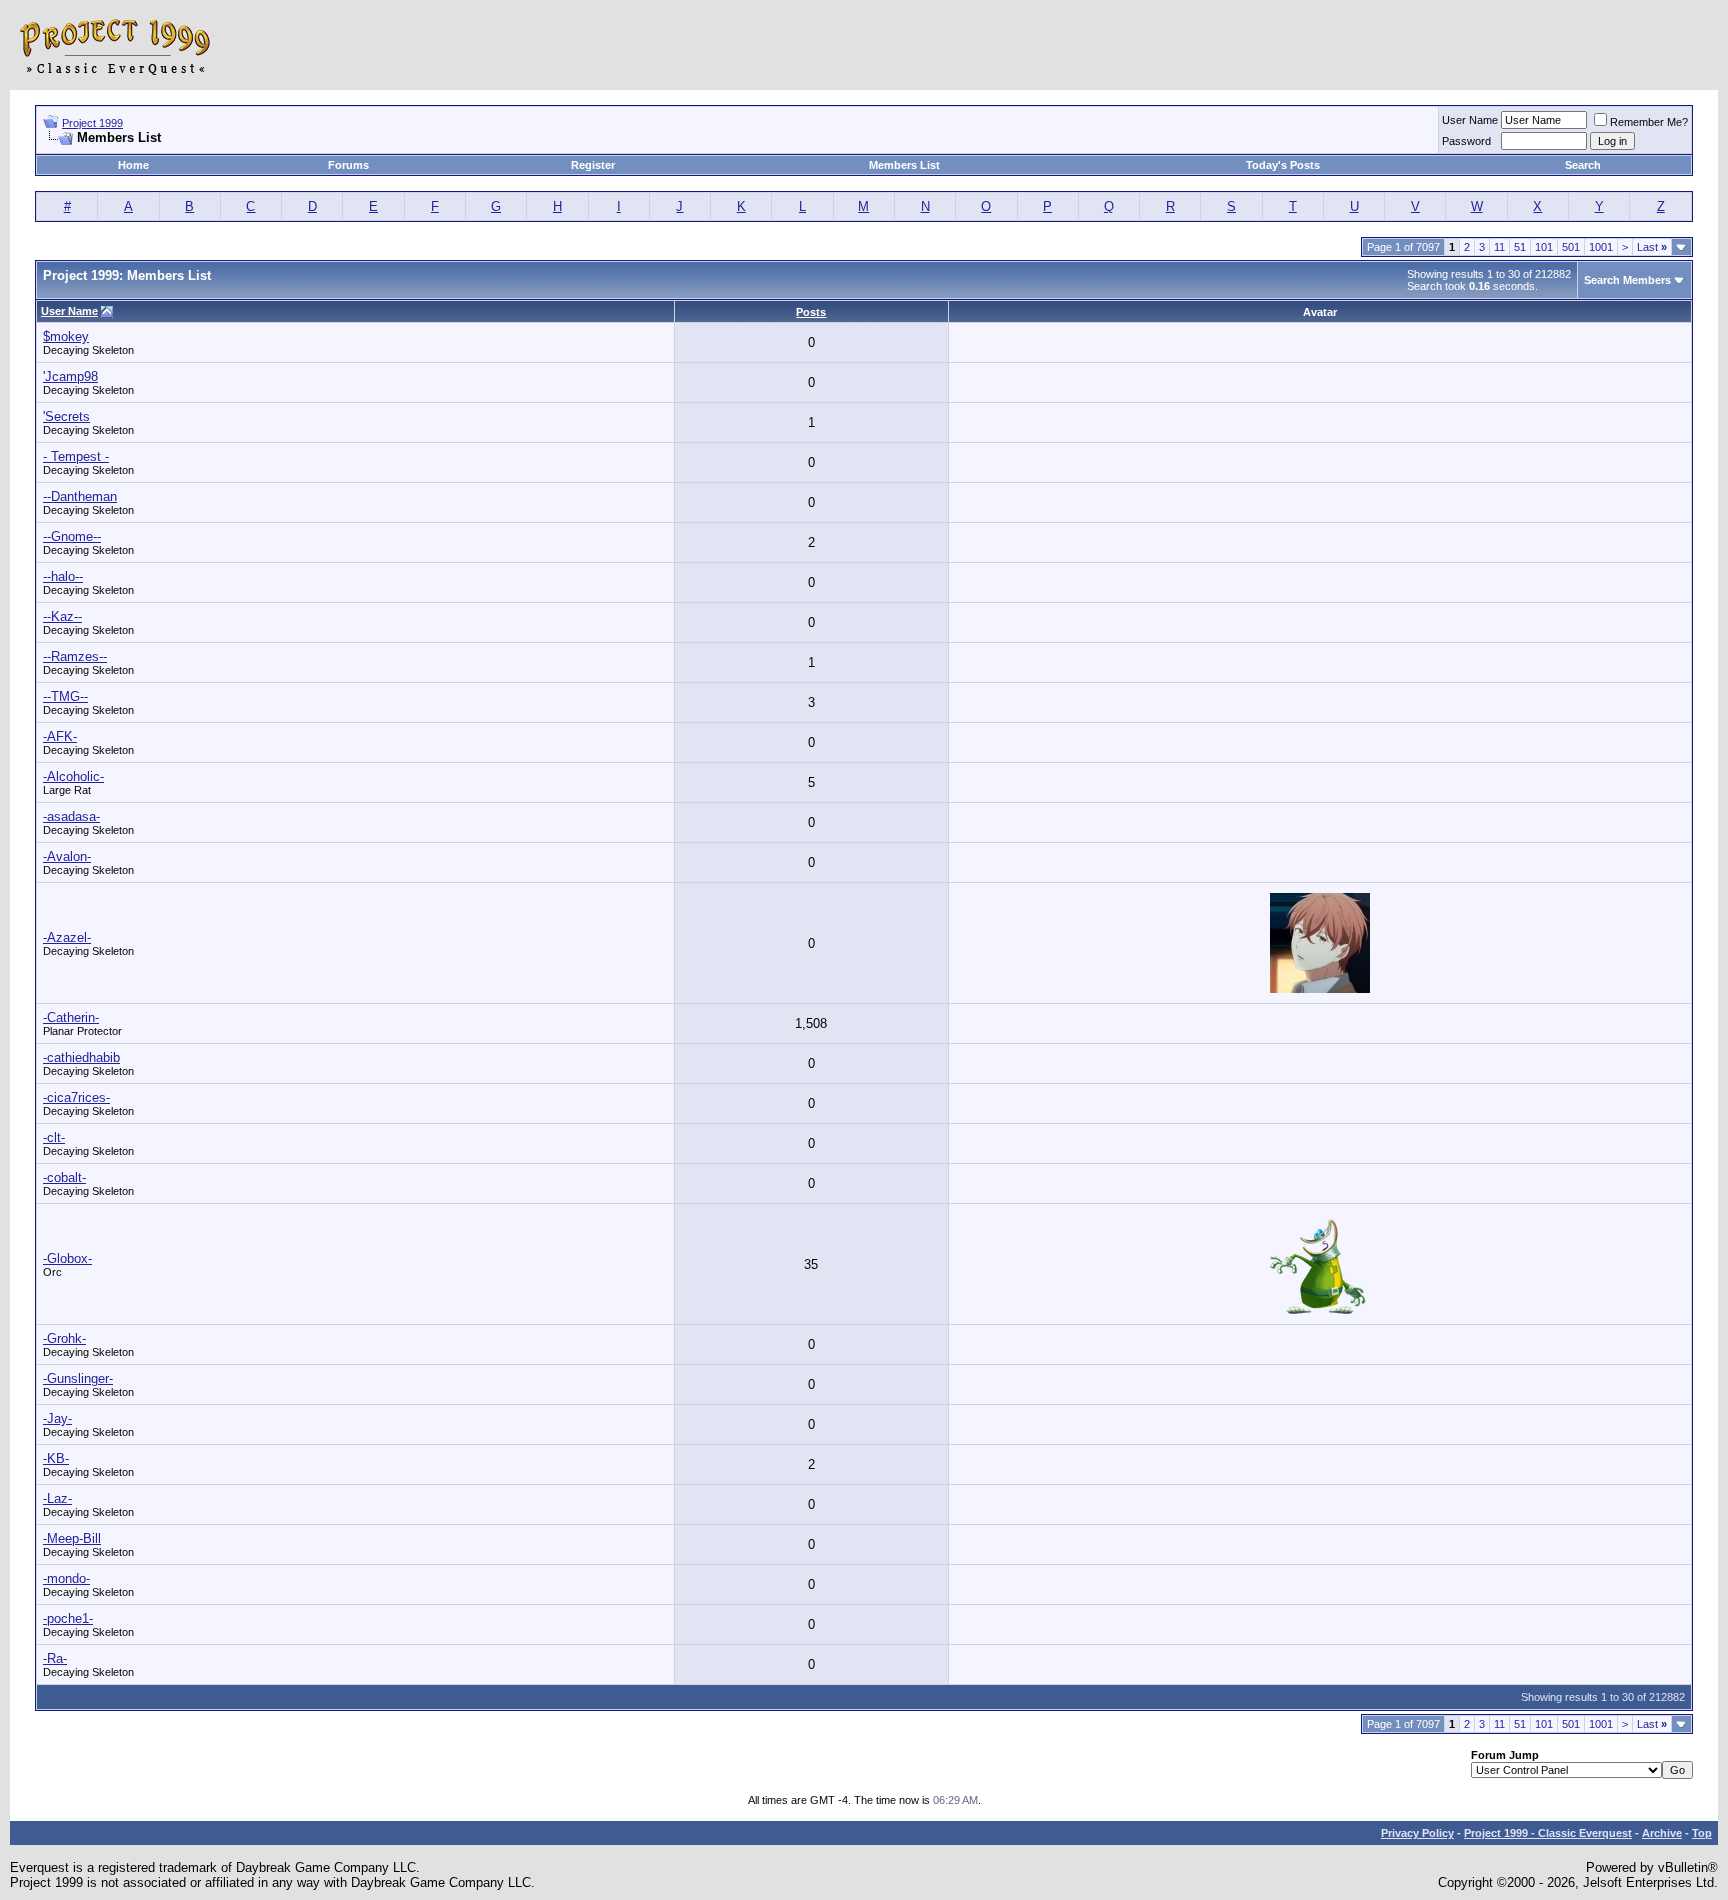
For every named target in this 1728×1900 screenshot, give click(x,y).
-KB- (56, 1458)
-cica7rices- (76, 1097)
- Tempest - (76, 456)
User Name (1470, 120)
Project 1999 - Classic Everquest (1548, 1833)
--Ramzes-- (75, 656)
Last (1652, 247)
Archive (1662, 1833)
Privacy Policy (1417, 1833)
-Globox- (67, 1258)
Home (133, 165)
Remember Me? (1649, 122)
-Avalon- (67, 856)
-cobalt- (64, 1177)
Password (1466, 141)
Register (593, 165)
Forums (348, 165)
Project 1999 (92, 123)
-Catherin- (71, 1017)
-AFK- (60, 736)
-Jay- (57, 1418)
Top (1702, 1833)
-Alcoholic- (73, 776)
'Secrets (66, 416)
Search (1583, 165)
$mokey (66, 336)
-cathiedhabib (81, 1057)
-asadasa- (71, 816)
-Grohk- (64, 1338)
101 (1544, 247)
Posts (811, 312)
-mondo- (66, 1578)
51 (1520, 247)
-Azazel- (67, 937)
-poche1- (68, 1618)
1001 (1601, 247)
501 (1571, 247)
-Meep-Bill (72, 1538)
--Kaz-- (62, 616)
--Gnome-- (72, 536)
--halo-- (63, 576)
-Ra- (55, 1658)
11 (1499, 247)
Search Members (1627, 280)
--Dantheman (80, 496)
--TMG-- (65, 696)
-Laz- (57, 1498)
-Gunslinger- (78, 1378)
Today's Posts (1283, 165)
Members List (904, 165)
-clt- (54, 1137)
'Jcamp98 (70, 376)
